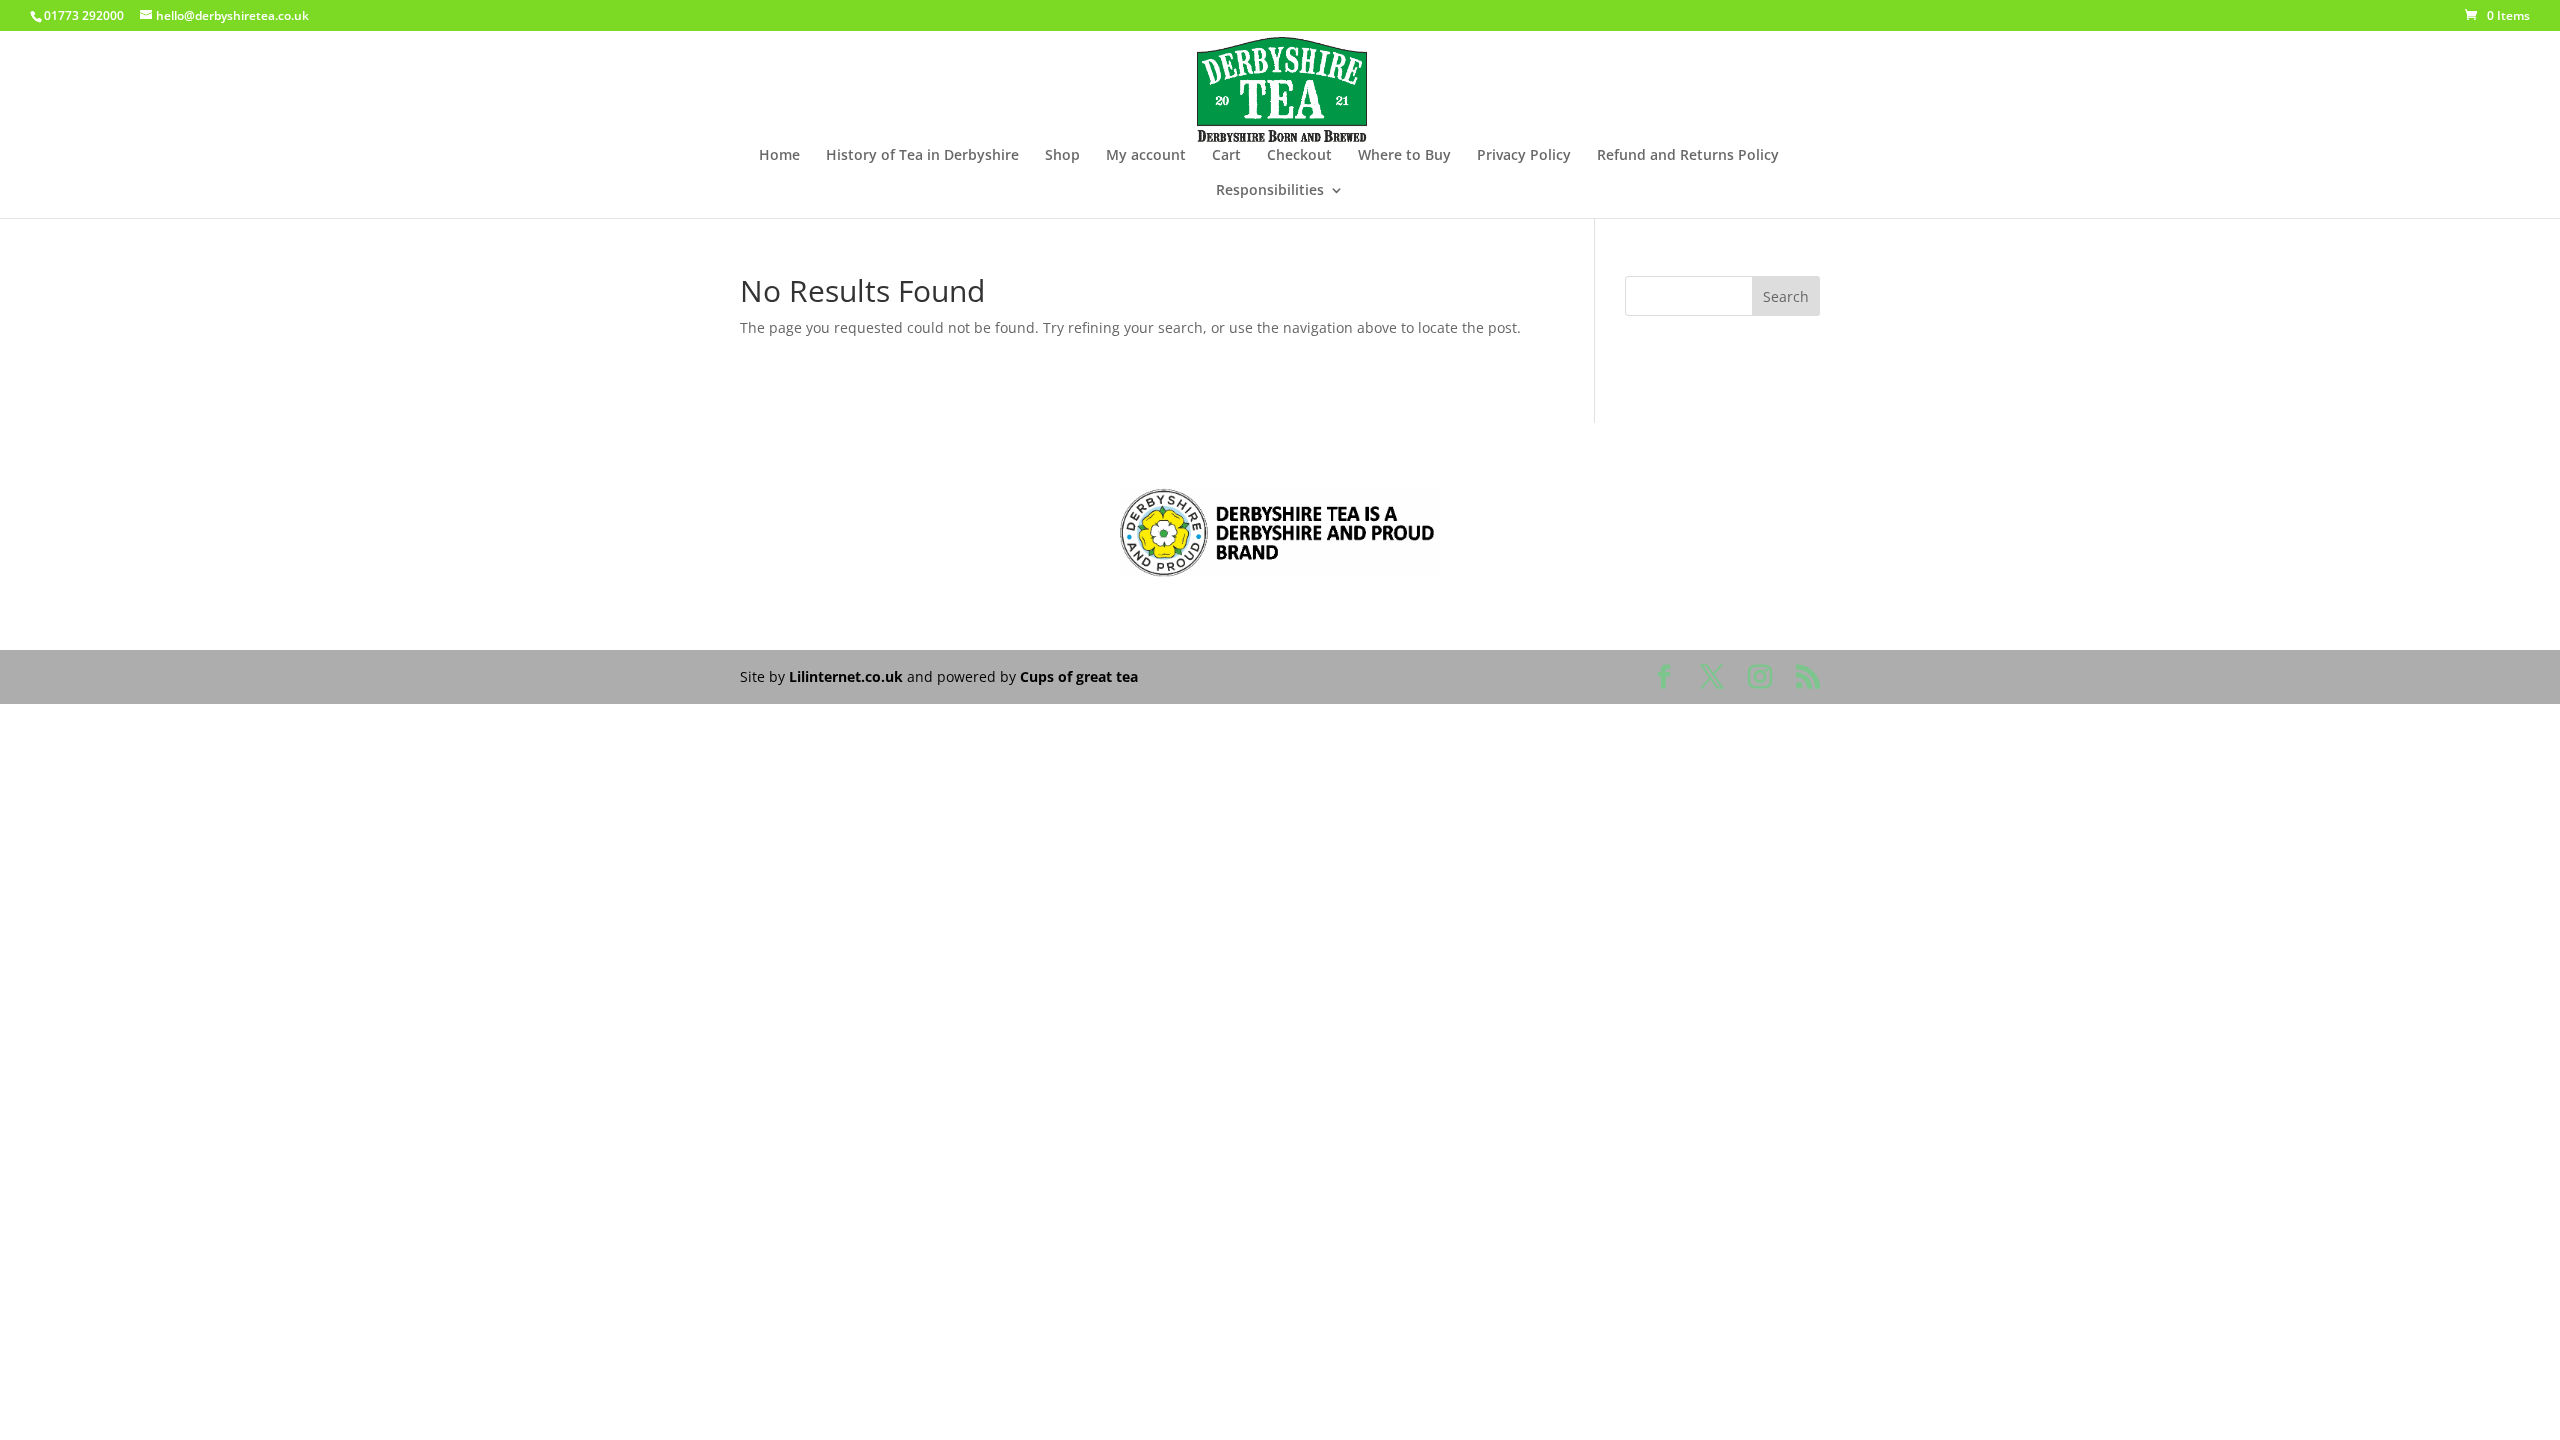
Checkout (1299, 156)
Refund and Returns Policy (1688, 156)
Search (1786, 296)
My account (1146, 156)
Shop (1062, 156)
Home (779, 156)
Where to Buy (1404, 156)
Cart (1226, 156)
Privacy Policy (1524, 156)
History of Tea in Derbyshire (922, 156)
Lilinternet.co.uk (846, 676)
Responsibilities (1270, 191)
